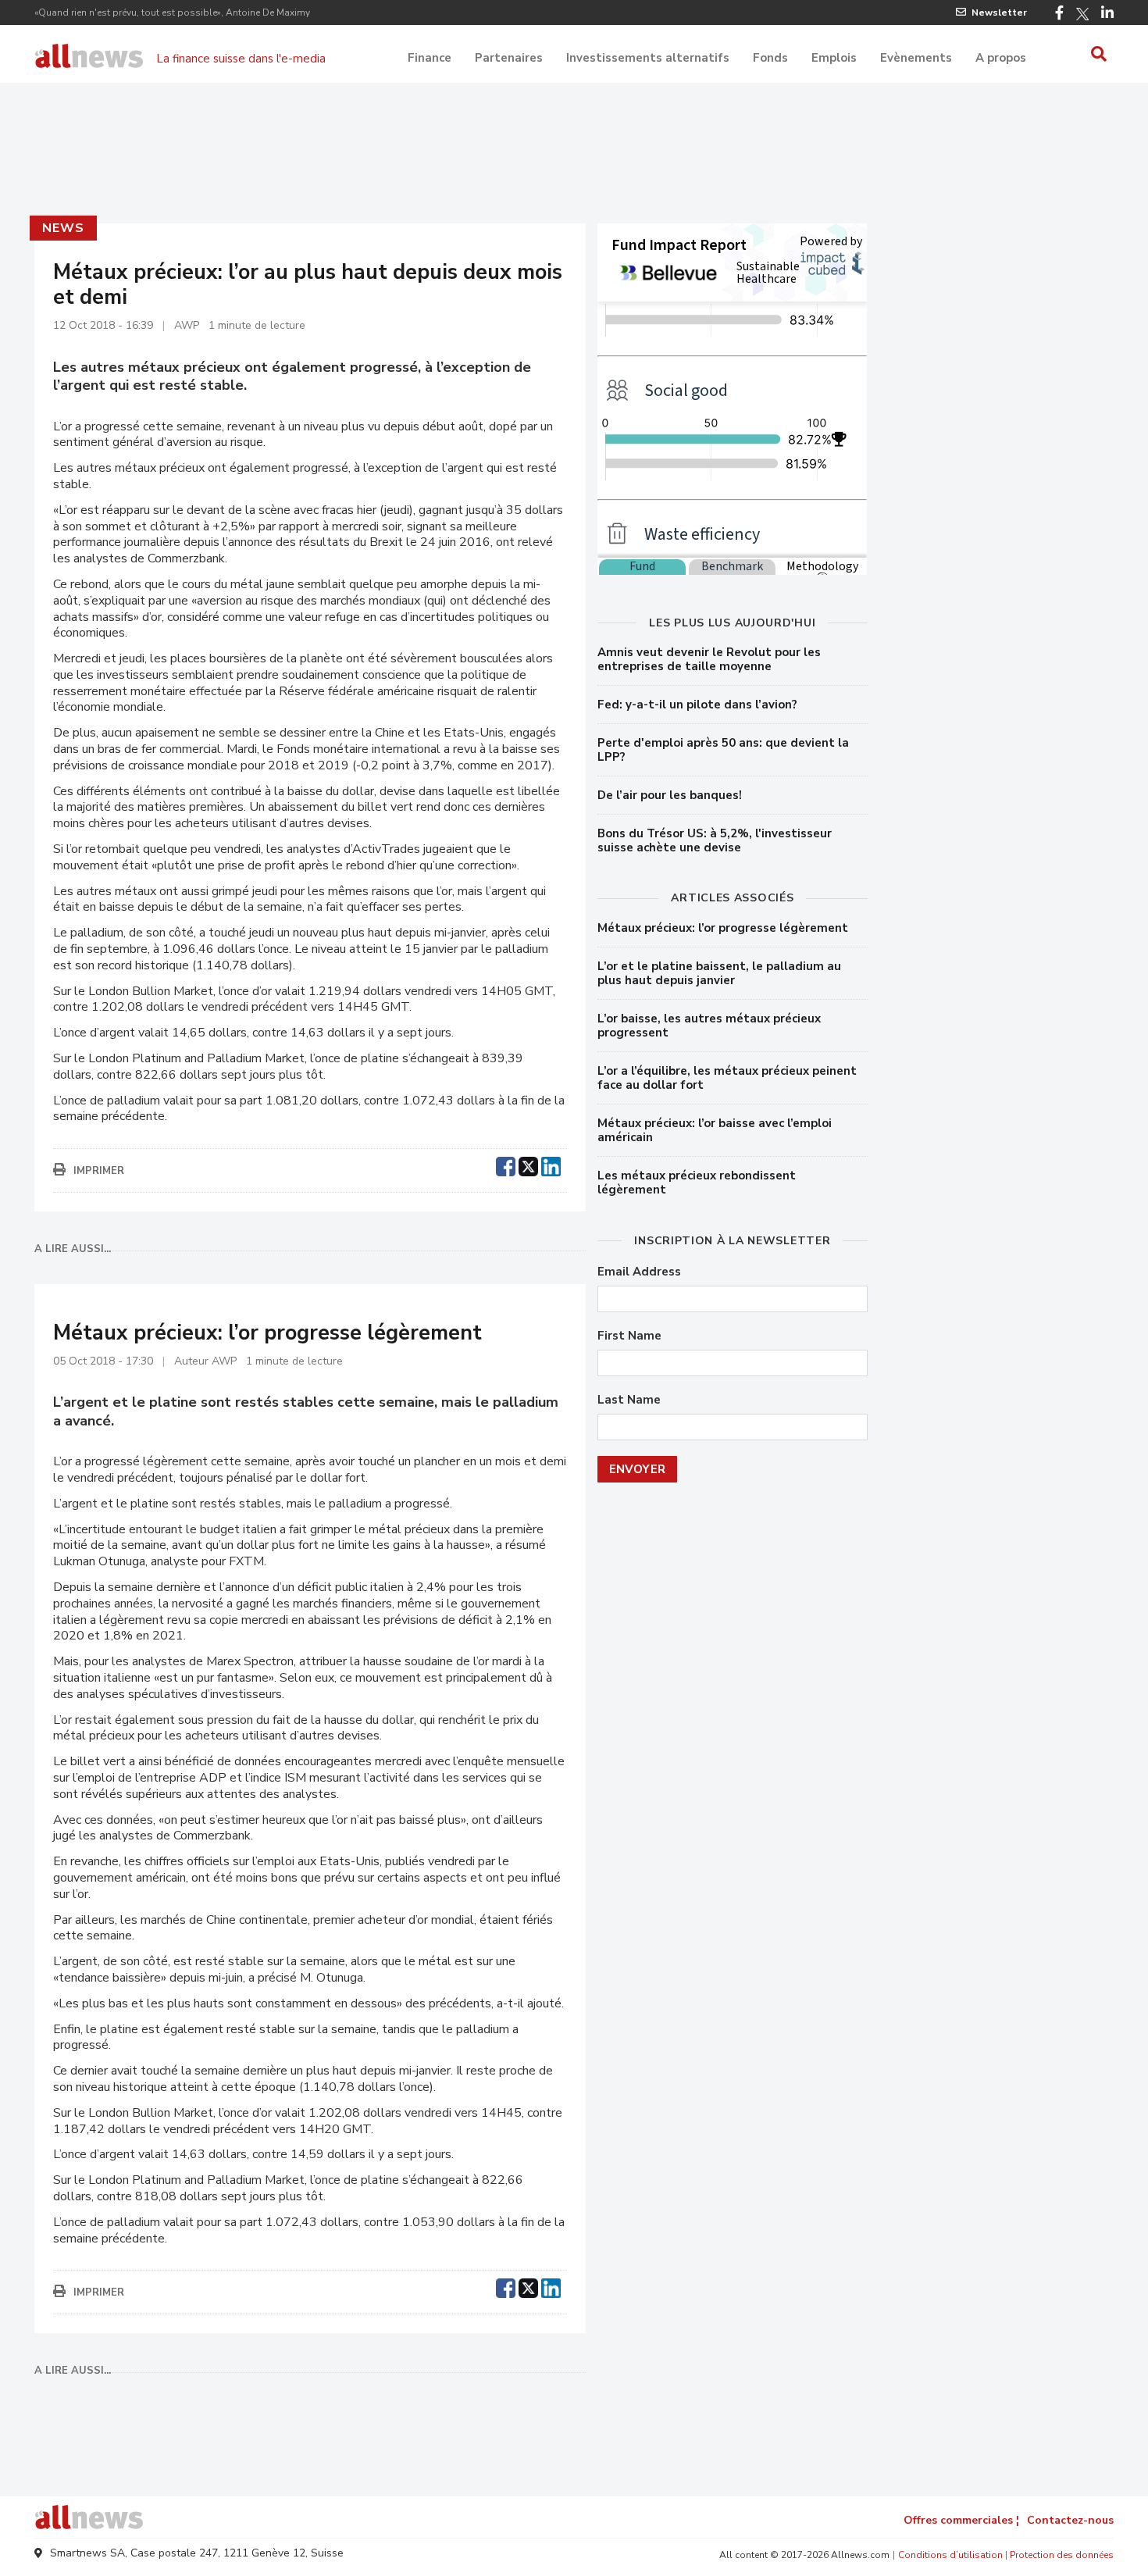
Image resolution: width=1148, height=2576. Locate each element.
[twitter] (528, 1165)
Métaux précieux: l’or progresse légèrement (723, 928)
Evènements (916, 58)
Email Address (639, 1272)
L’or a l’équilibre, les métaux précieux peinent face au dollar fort (727, 1078)
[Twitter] (1082, 14)
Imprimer (99, 1171)
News (63, 228)
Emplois (834, 58)
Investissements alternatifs (648, 58)
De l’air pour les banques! (670, 795)
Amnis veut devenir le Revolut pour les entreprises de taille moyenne (709, 659)
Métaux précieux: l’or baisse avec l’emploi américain (715, 1130)
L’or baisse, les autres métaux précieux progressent (709, 1026)
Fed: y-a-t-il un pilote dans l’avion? (697, 705)
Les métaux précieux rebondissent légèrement (697, 1183)
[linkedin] (551, 1165)
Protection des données (1062, 2555)
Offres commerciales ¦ (961, 2520)
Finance (430, 58)
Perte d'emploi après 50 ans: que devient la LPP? (723, 750)
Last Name (629, 1400)
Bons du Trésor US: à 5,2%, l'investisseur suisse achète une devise (715, 840)
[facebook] (506, 1165)
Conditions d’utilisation (950, 2555)
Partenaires (509, 58)
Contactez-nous (1070, 2520)
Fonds (770, 58)
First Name (629, 1336)
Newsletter (999, 12)
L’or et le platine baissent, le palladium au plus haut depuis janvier (719, 973)
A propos (1001, 58)
